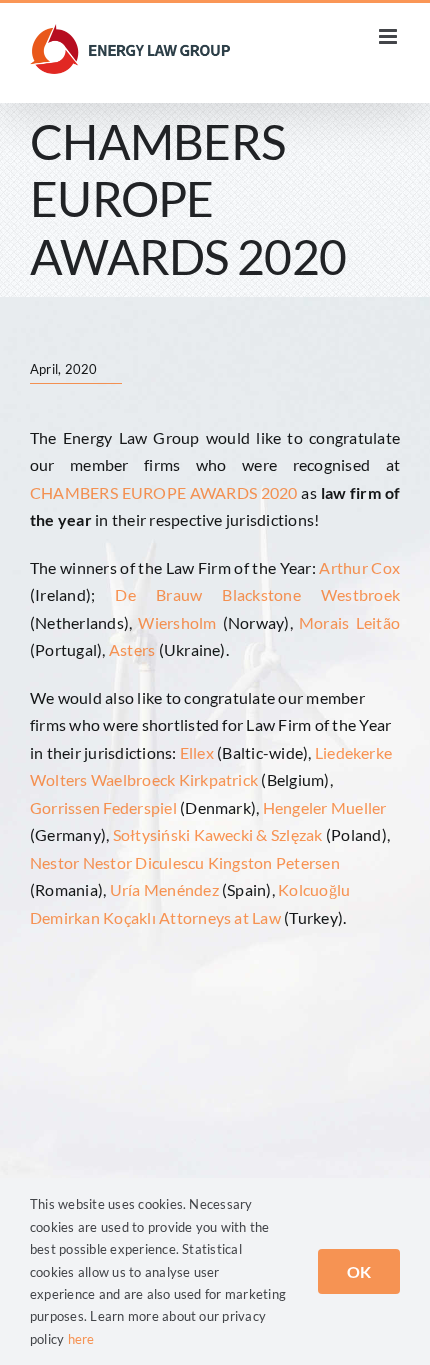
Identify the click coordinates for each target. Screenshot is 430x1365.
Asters (132, 649)
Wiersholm (177, 622)
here (81, 1339)
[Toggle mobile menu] (389, 36)
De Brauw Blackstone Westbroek (257, 594)
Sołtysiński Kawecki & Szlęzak (218, 834)
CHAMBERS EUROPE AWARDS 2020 (164, 492)
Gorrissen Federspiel (103, 807)
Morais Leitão (346, 622)
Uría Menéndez (164, 889)
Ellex (197, 752)
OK (359, 1271)
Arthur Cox (359, 567)
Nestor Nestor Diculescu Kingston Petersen (185, 862)
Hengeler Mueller (325, 807)
